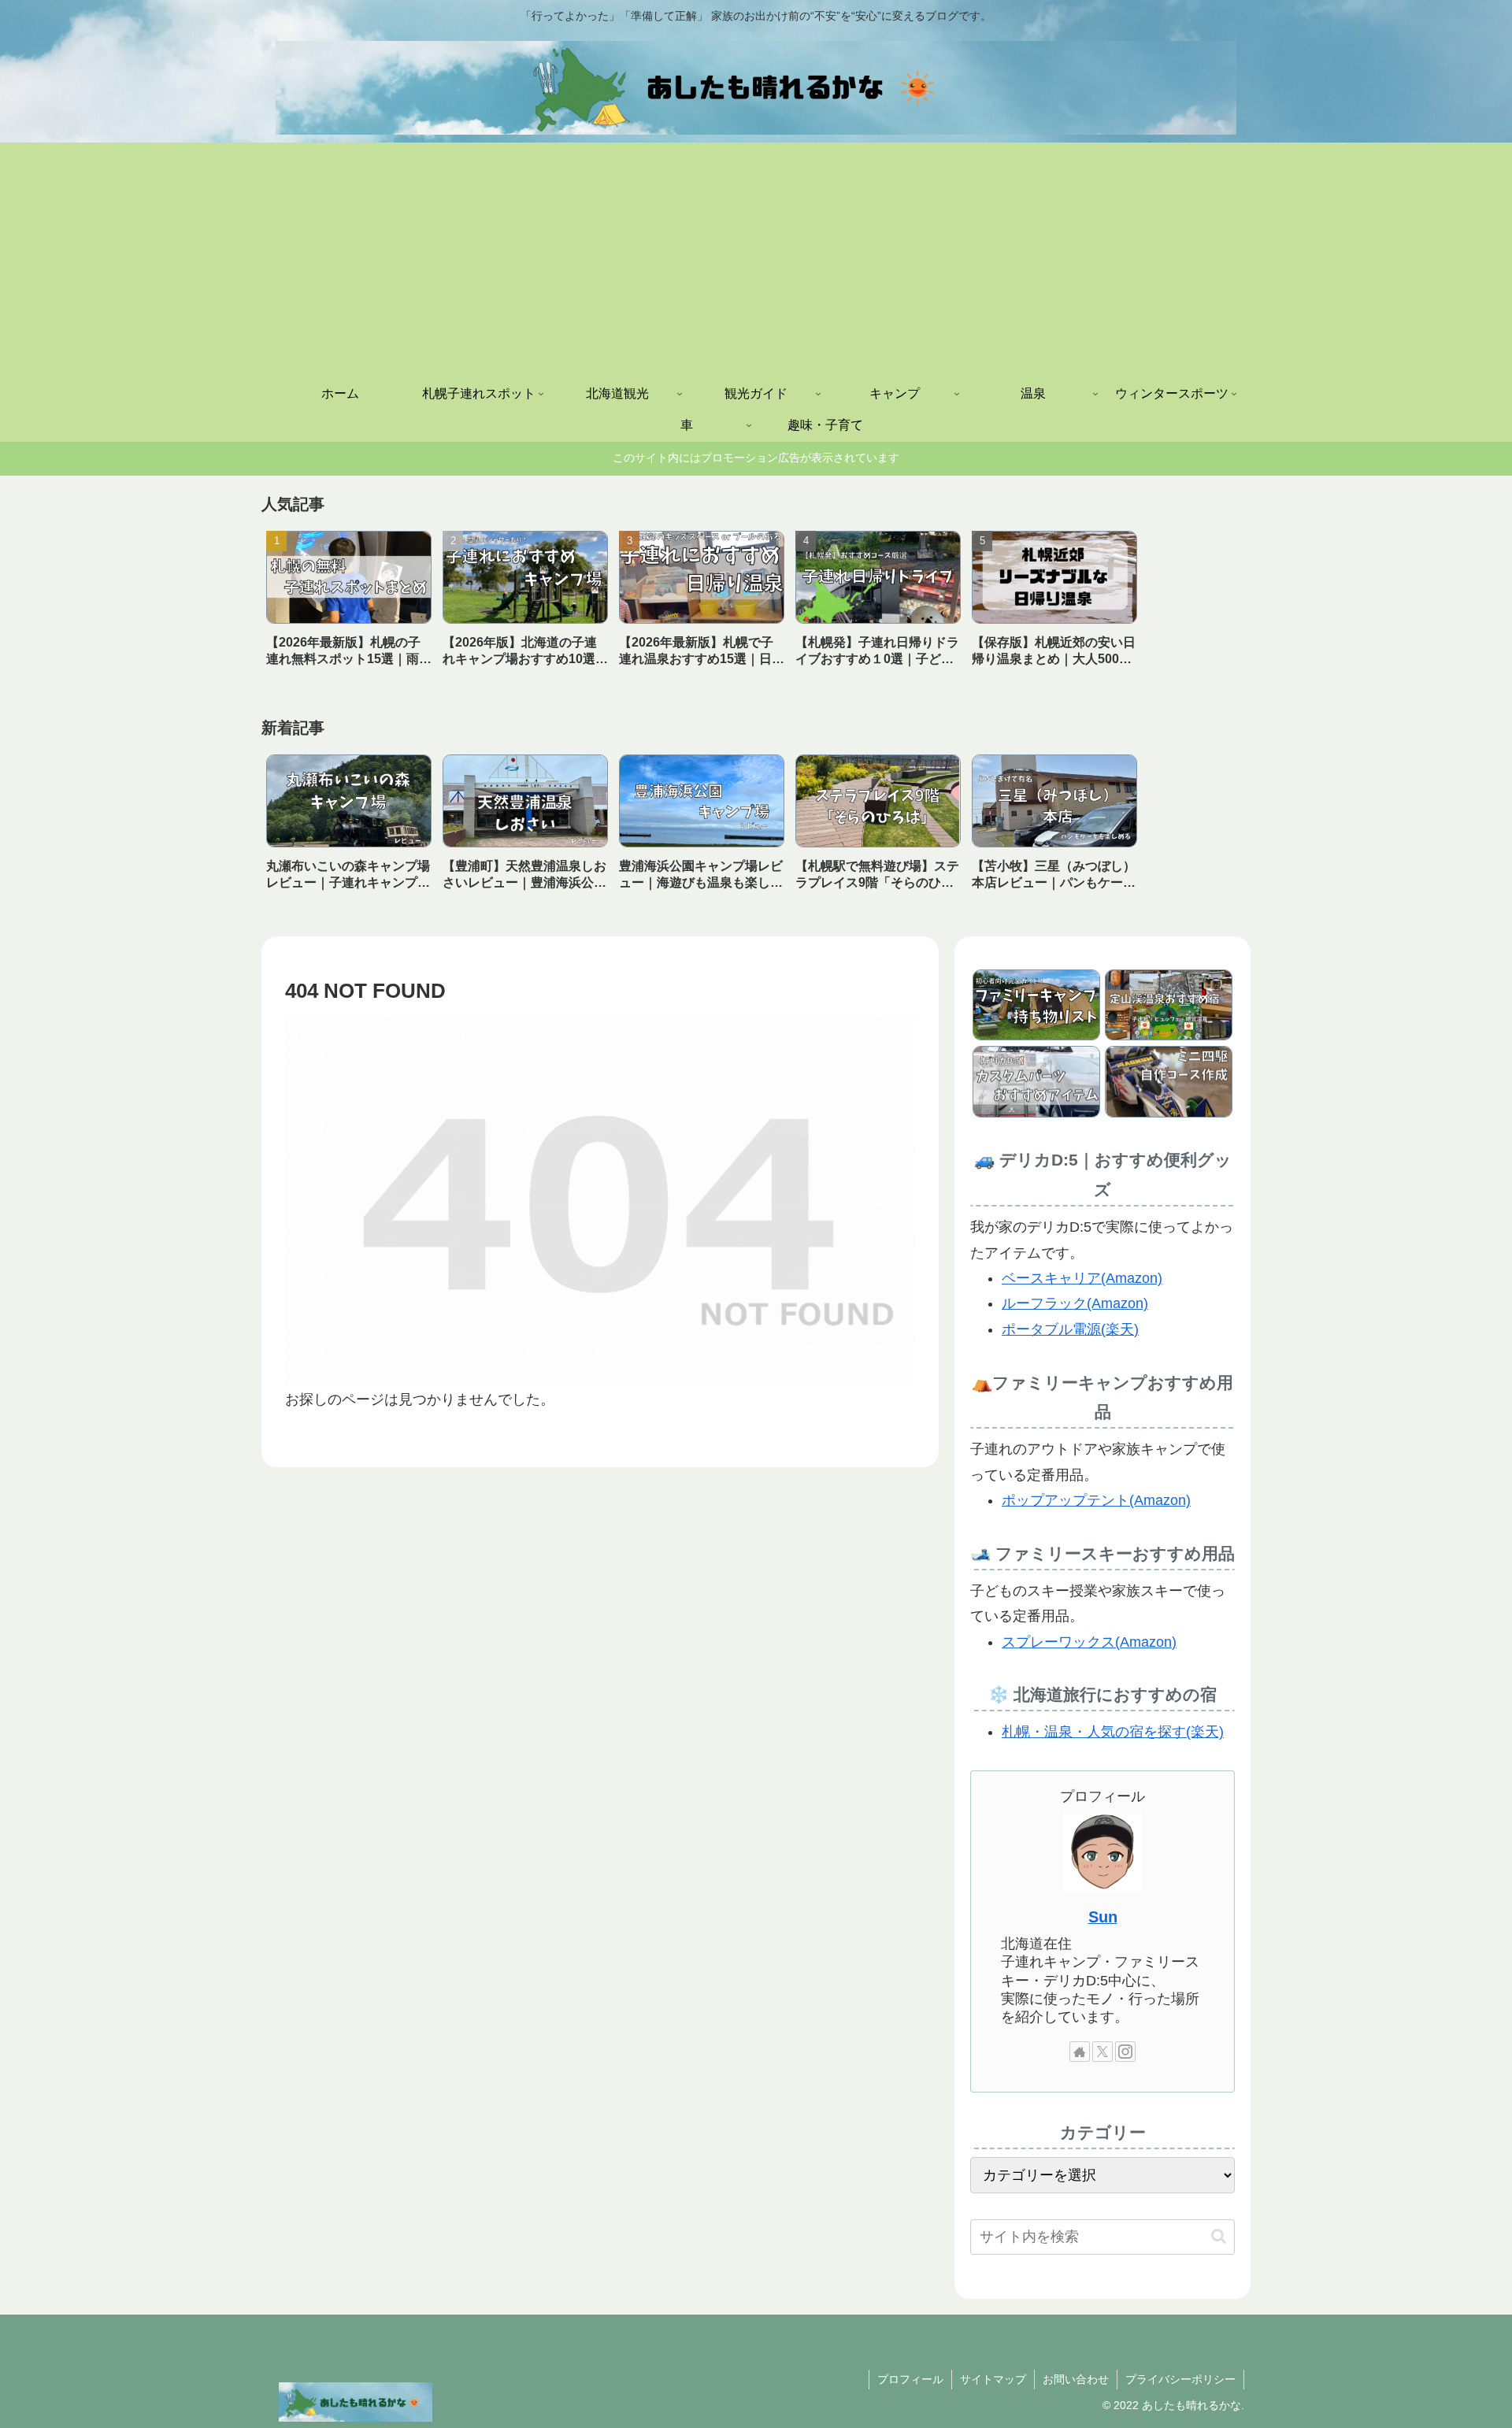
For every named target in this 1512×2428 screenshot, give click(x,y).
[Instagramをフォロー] (1125, 2052)
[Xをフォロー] (1102, 2052)
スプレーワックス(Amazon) (1089, 1642)
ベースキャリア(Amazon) (1082, 1278)
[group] (349, 604)
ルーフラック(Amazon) (1075, 1303)
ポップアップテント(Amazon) (1096, 1500)
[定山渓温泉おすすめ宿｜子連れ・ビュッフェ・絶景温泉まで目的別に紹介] (1168, 1005)
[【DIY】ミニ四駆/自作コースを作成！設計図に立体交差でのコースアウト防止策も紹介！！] (1168, 1082)
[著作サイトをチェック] (1080, 2052)
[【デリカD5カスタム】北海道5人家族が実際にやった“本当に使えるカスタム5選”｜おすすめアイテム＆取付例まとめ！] (1036, 1082)
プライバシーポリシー (1180, 2379)
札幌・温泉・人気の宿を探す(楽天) (1113, 1732)
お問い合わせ (1076, 2379)
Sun (1103, 1917)
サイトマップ (993, 2379)
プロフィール (910, 2379)
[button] (1219, 2236)
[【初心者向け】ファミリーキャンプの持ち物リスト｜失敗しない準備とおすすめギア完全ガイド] (1036, 1005)
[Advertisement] (756, 261)
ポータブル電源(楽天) (1070, 1329)
